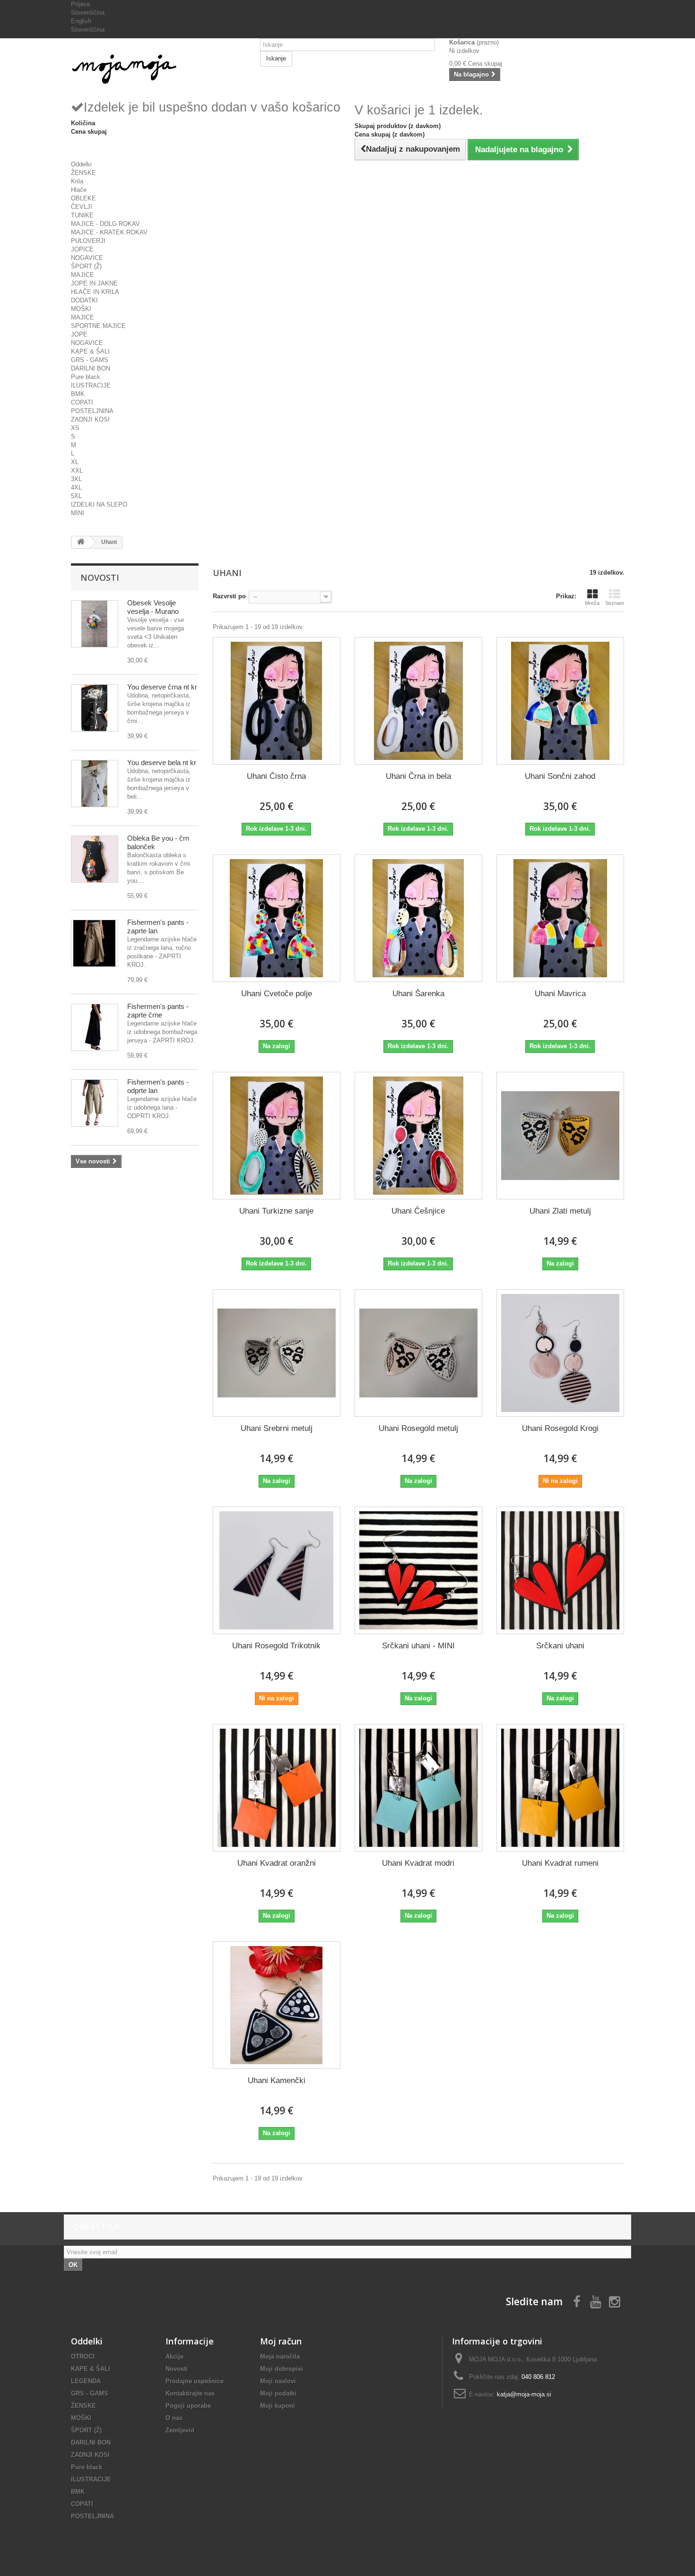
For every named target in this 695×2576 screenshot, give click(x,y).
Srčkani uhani (560, 1646)
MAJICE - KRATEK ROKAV (109, 232)
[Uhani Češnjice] (418, 1136)
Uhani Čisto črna (276, 776)
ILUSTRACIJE (91, 385)
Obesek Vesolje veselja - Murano (153, 607)
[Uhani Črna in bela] (418, 701)
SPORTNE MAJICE (98, 326)
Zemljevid (180, 2430)
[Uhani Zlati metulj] (560, 1136)
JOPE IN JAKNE (94, 283)
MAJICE (83, 275)
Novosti (100, 577)
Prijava (80, 4)
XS (75, 428)
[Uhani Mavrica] (560, 918)
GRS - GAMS (90, 360)
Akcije (174, 2356)
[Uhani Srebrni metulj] (277, 1353)
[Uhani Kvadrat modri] (418, 1788)
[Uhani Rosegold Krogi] (560, 1353)
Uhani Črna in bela (418, 776)
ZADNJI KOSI (90, 419)
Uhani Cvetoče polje (277, 994)
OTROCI (83, 2356)
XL (75, 462)
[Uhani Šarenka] (418, 918)
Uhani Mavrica (560, 994)
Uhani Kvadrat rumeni (560, 1863)
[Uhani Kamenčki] (277, 2005)
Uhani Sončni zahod (560, 776)
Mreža (592, 603)
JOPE (79, 334)
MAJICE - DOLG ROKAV (105, 224)
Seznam (615, 603)
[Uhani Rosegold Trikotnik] (277, 1570)
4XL (76, 487)
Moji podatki (278, 2393)
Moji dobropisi (282, 2369)
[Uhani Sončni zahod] (560, 701)
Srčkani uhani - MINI (418, 1646)
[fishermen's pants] (95, 943)
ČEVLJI (82, 207)
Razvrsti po (229, 596)
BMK (78, 394)
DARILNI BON (91, 368)
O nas (174, 2418)
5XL (76, 496)
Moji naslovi (278, 2381)
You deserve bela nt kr (162, 762)
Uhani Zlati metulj (560, 1211)
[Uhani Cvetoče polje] (277, 918)
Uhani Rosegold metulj (418, 1428)
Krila (77, 181)
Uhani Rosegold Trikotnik (276, 1646)
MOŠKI (81, 309)
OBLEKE (83, 198)
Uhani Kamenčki (277, 2081)
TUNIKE (82, 215)
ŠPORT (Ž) (86, 266)
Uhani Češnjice (418, 1211)
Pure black (86, 377)
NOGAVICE (87, 258)
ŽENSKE (83, 173)
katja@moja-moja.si (524, 2394)
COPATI (82, 402)
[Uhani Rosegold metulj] (418, 1353)
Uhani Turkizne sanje (276, 1211)
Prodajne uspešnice (195, 2381)
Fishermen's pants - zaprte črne (158, 1011)
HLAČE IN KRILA (95, 292)
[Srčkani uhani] (560, 1570)
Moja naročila (280, 2356)
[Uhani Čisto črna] (277, 701)
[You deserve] (95, 708)
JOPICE (82, 249)
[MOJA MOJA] (158, 69)
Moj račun (281, 2341)
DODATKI (84, 300)
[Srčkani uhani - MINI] (418, 1570)
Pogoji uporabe (188, 2406)
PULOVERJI (88, 241)
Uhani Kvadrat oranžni (277, 1863)
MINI (78, 513)
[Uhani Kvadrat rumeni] (560, 1788)
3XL (76, 479)
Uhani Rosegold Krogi (560, 1428)
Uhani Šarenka (418, 994)
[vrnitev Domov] (81, 542)
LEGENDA (86, 2381)
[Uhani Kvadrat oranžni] (277, 1788)
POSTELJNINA (92, 411)
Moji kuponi (278, 2406)
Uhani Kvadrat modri (418, 1863)
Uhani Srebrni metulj (277, 1428)
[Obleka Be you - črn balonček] (95, 859)
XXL (77, 470)
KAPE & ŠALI (90, 351)
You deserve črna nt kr (162, 687)
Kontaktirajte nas (190, 2393)
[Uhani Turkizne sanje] (277, 1136)
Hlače (79, 190)
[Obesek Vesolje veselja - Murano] (95, 624)
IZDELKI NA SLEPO (99, 504)
